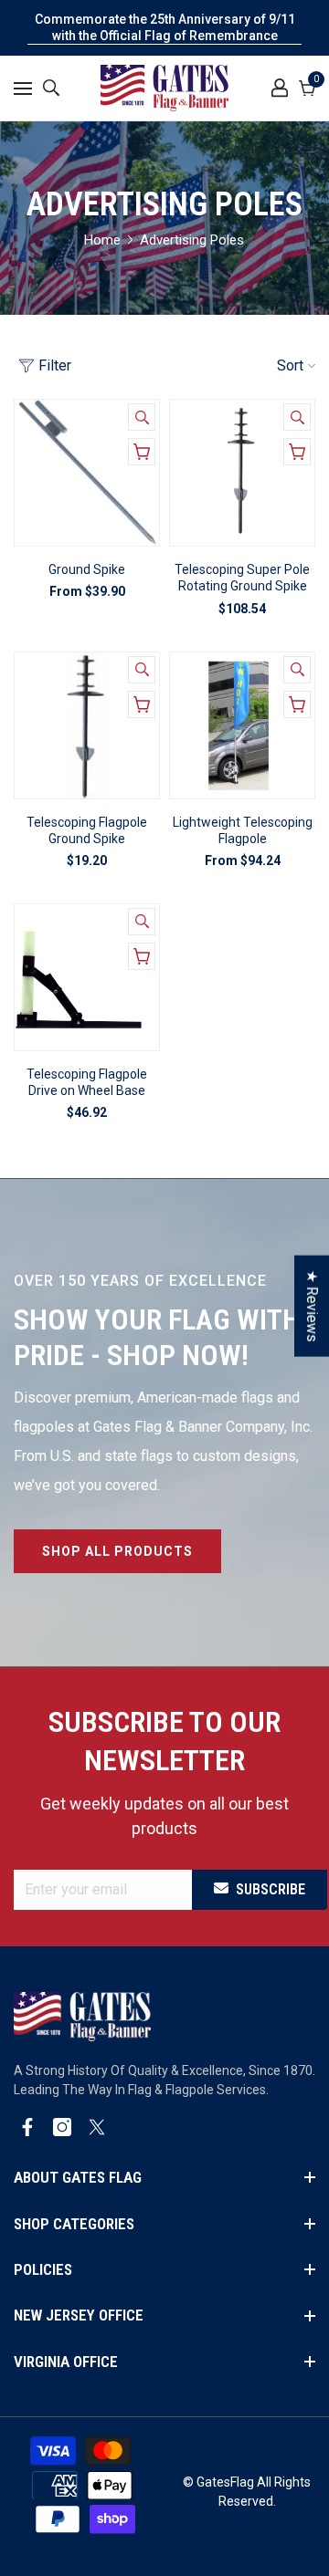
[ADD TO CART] (297, 452)
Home (102, 240)
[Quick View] (142, 417)
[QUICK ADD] (142, 452)
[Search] (51, 88)
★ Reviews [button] (312, 1305)
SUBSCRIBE (271, 1889)
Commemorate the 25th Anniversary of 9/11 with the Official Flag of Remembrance (165, 27)
